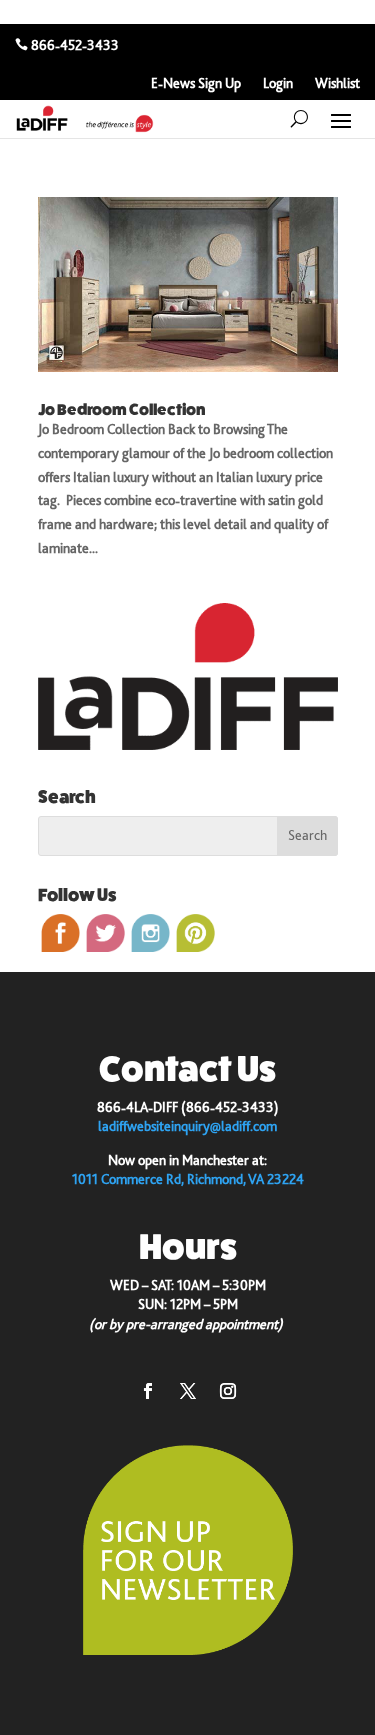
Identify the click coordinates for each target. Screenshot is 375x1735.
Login (278, 83)
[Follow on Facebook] (148, 1391)
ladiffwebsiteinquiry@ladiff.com (187, 1126)
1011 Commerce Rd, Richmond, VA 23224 (188, 1179)
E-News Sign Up (196, 83)
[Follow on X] (188, 1391)
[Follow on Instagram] (228, 1391)
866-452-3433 (75, 45)
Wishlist (337, 83)
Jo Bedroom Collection (121, 409)
